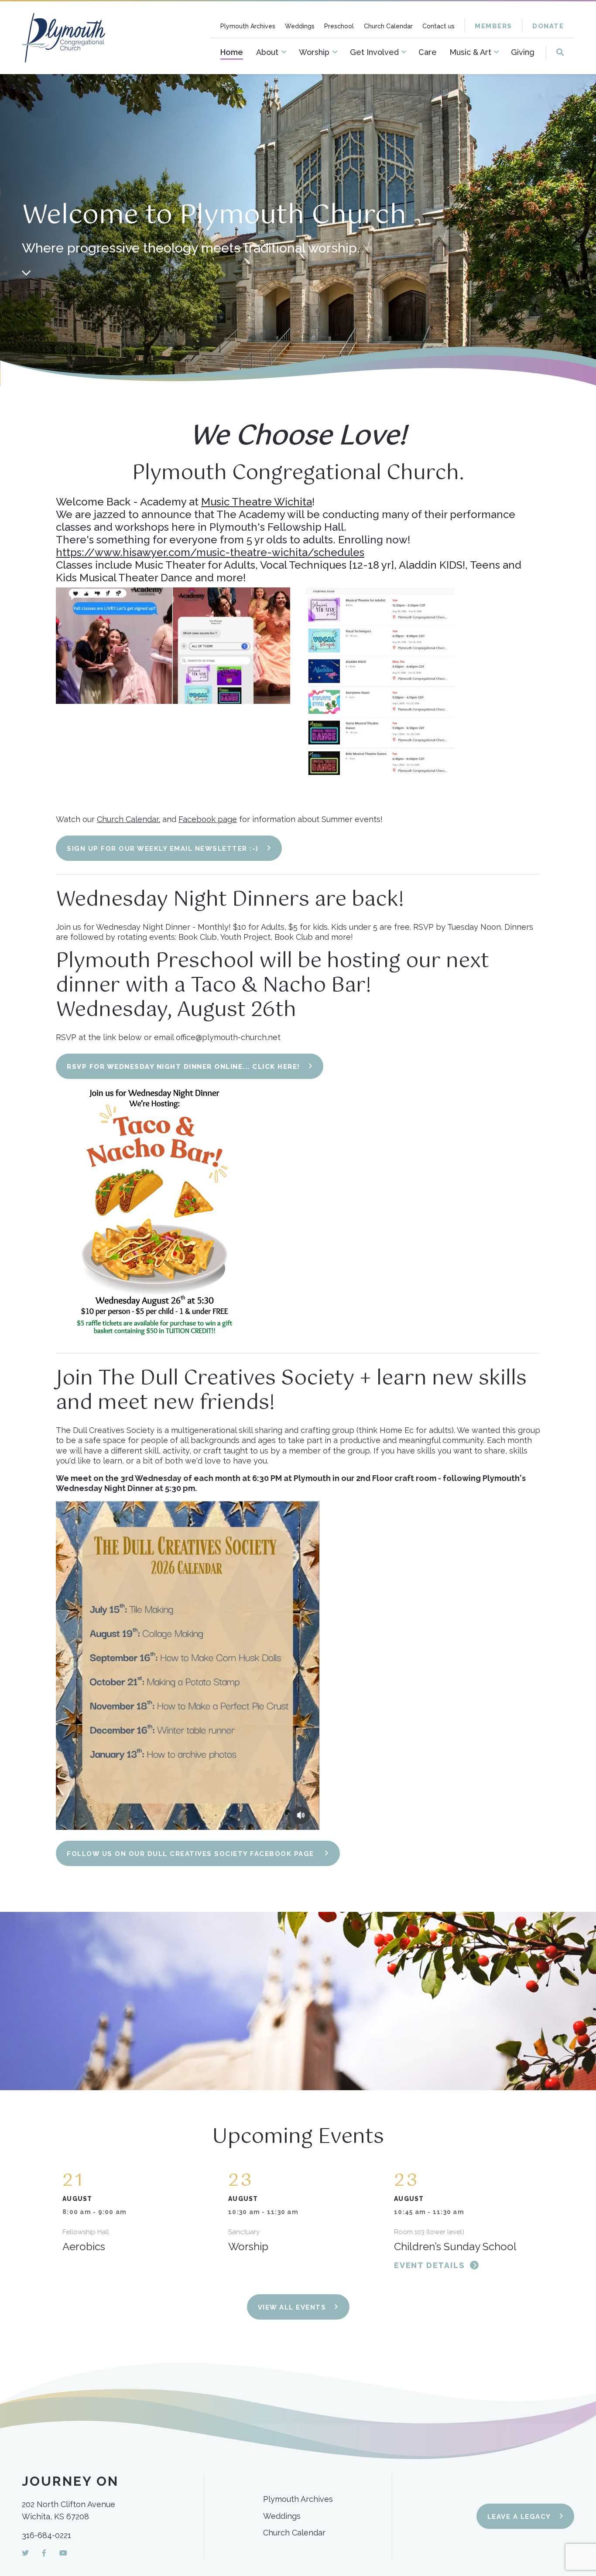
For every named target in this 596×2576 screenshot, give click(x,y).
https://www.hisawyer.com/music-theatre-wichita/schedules (210, 552)
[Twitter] (25, 2553)
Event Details (429, 2265)
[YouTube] (63, 2553)
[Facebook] (44, 2553)
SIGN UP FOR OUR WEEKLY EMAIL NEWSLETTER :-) (163, 849)
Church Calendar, (128, 819)
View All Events (292, 2307)
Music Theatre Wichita (257, 502)
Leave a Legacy (519, 2517)
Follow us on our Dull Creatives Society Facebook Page (192, 1854)
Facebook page (208, 819)
